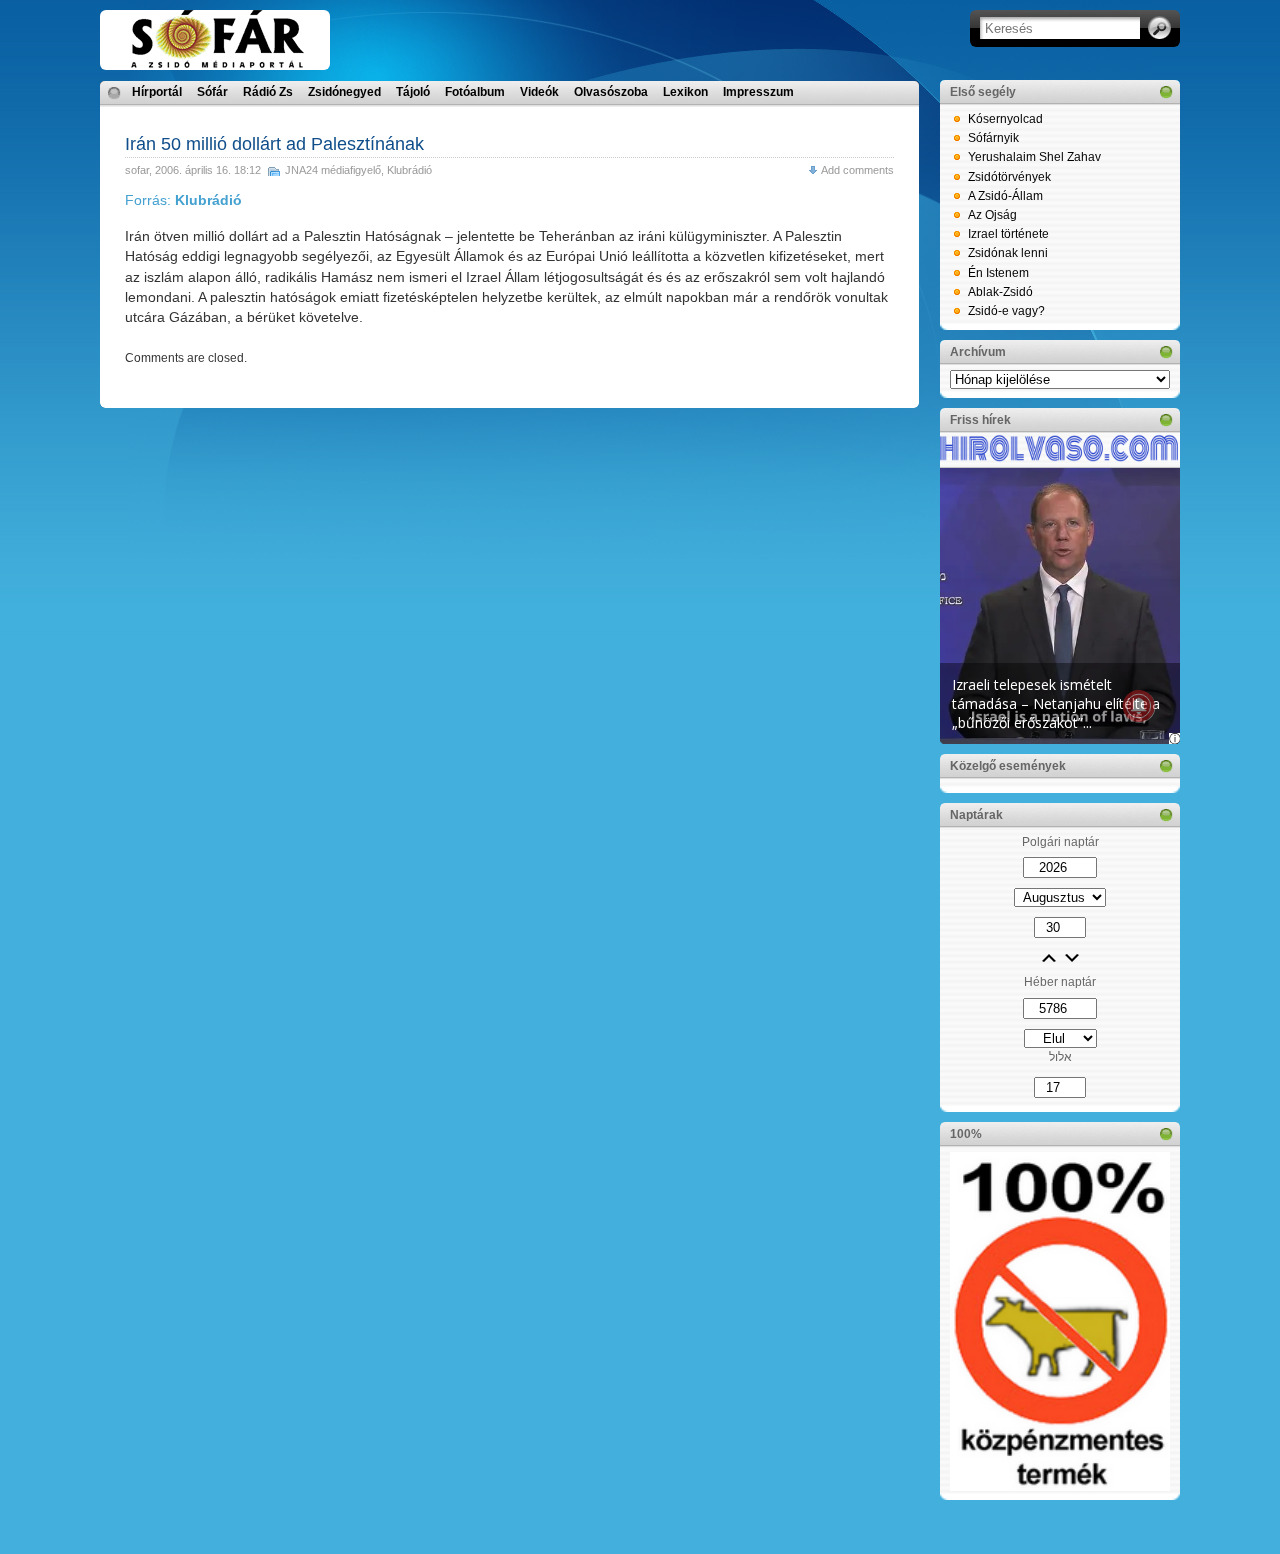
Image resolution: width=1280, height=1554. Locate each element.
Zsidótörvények (1009, 177)
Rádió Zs (268, 92)
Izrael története (1008, 234)
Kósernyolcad (1005, 119)
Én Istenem (998, 273)
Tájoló (413, 92)
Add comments (857, 170)
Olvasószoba (611, 92)
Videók (539, 92)
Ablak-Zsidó (1000, 292)
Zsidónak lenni (1008, 253)
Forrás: (183, 200)
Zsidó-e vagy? (1006, 311)
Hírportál (157, 92)
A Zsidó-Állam (1005, 196)
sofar (137, 170)
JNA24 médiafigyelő (333, 170)
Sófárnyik (993, 138)
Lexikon (685, 92)
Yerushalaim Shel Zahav (1034, 157)
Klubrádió (409, 170)
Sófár (212, 92)
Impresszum (758, 92)
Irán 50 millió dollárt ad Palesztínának (274, 144)
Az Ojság (992, 215)
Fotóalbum (475, 92)
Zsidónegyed (344, 92)
